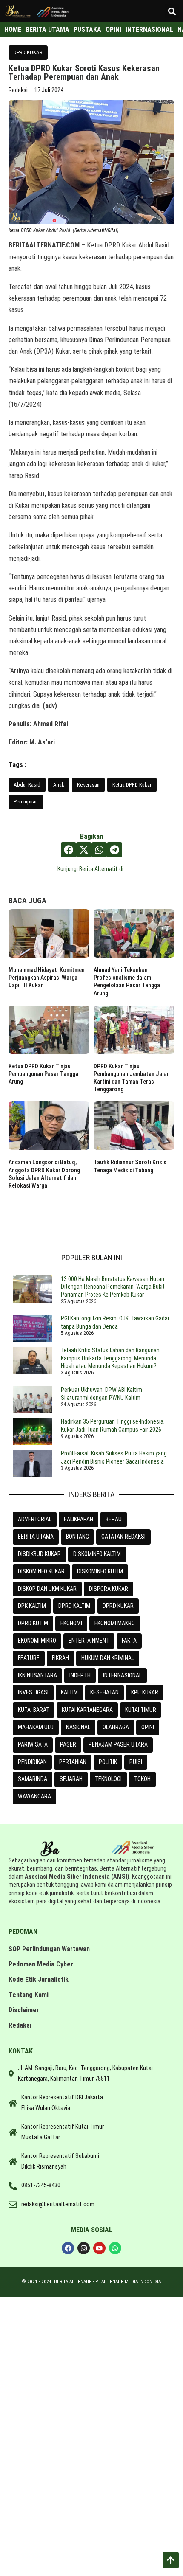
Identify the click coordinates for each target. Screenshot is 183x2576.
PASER (68, 1744)
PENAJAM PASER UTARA (118, 1744)
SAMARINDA (33, 1779)
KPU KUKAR (145, 1692)
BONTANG (77, 1537)
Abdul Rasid (27, 785)
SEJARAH (71, 1779)
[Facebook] (68, 2248)
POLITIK (108, 1762)
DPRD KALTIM (74, 1606)
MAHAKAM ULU (36, 1727)
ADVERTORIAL (35, 1519)
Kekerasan (88, 785)
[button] (172, 11)
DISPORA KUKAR (109, 1589)
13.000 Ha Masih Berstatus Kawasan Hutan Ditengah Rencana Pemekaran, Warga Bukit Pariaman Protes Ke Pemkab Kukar (113, 1287)
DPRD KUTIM (33, 1623)
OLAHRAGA (116, 1727)
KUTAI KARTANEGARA (87, 1710)
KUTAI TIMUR (141, 1710)
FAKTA (129, 1641)
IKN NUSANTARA (37, 1675)
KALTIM (69, 1692)
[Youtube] (99, 2248)
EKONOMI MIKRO (37, 1641)
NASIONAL (78, 1727)
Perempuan (26, 802)
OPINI (148, 1727)
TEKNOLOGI (108, 1779)
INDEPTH (80, 1675)
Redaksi (20, 2025)
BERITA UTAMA (36, 1537)
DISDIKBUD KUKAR (39, 1554)
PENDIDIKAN (32, 1762)
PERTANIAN (73, 1762)
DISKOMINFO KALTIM (97, 1554)
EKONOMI (71, 1623)
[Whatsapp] (115, 2248)
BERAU (114, 1519)
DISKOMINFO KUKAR (41, 1571)
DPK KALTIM (32, 1606)
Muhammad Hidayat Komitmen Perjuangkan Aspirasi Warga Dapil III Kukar (47, 978)
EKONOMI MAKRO (115, 1623)
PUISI (136, 1762)
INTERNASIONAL (122, 1675)
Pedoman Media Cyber (41, 1964)
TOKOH (142, 1779)
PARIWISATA (33, 1744)
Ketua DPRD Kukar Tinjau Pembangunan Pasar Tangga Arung (43, 1074)
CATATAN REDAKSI (123, 1537)
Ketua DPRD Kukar (132, 785)
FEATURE (29, 1658)
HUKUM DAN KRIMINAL (108, 1658)
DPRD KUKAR (28, 52)
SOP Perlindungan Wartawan (49, 1949)
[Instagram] (84, 2248)
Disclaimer (24, 2010)
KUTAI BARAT (34, 1710)
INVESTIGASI (33, 1692)
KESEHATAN (104, 1692)
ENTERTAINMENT (89, 1641)
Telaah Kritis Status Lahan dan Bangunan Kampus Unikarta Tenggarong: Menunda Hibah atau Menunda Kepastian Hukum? (110, 1358)
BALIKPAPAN (79, 1519)
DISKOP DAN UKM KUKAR (47, 1589)
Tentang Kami (29, 1995)
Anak (59, 785)
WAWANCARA (34, 1796)
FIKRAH (60, 1658)
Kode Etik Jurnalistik (39, 1979)
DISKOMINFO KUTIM (100, 1571)
